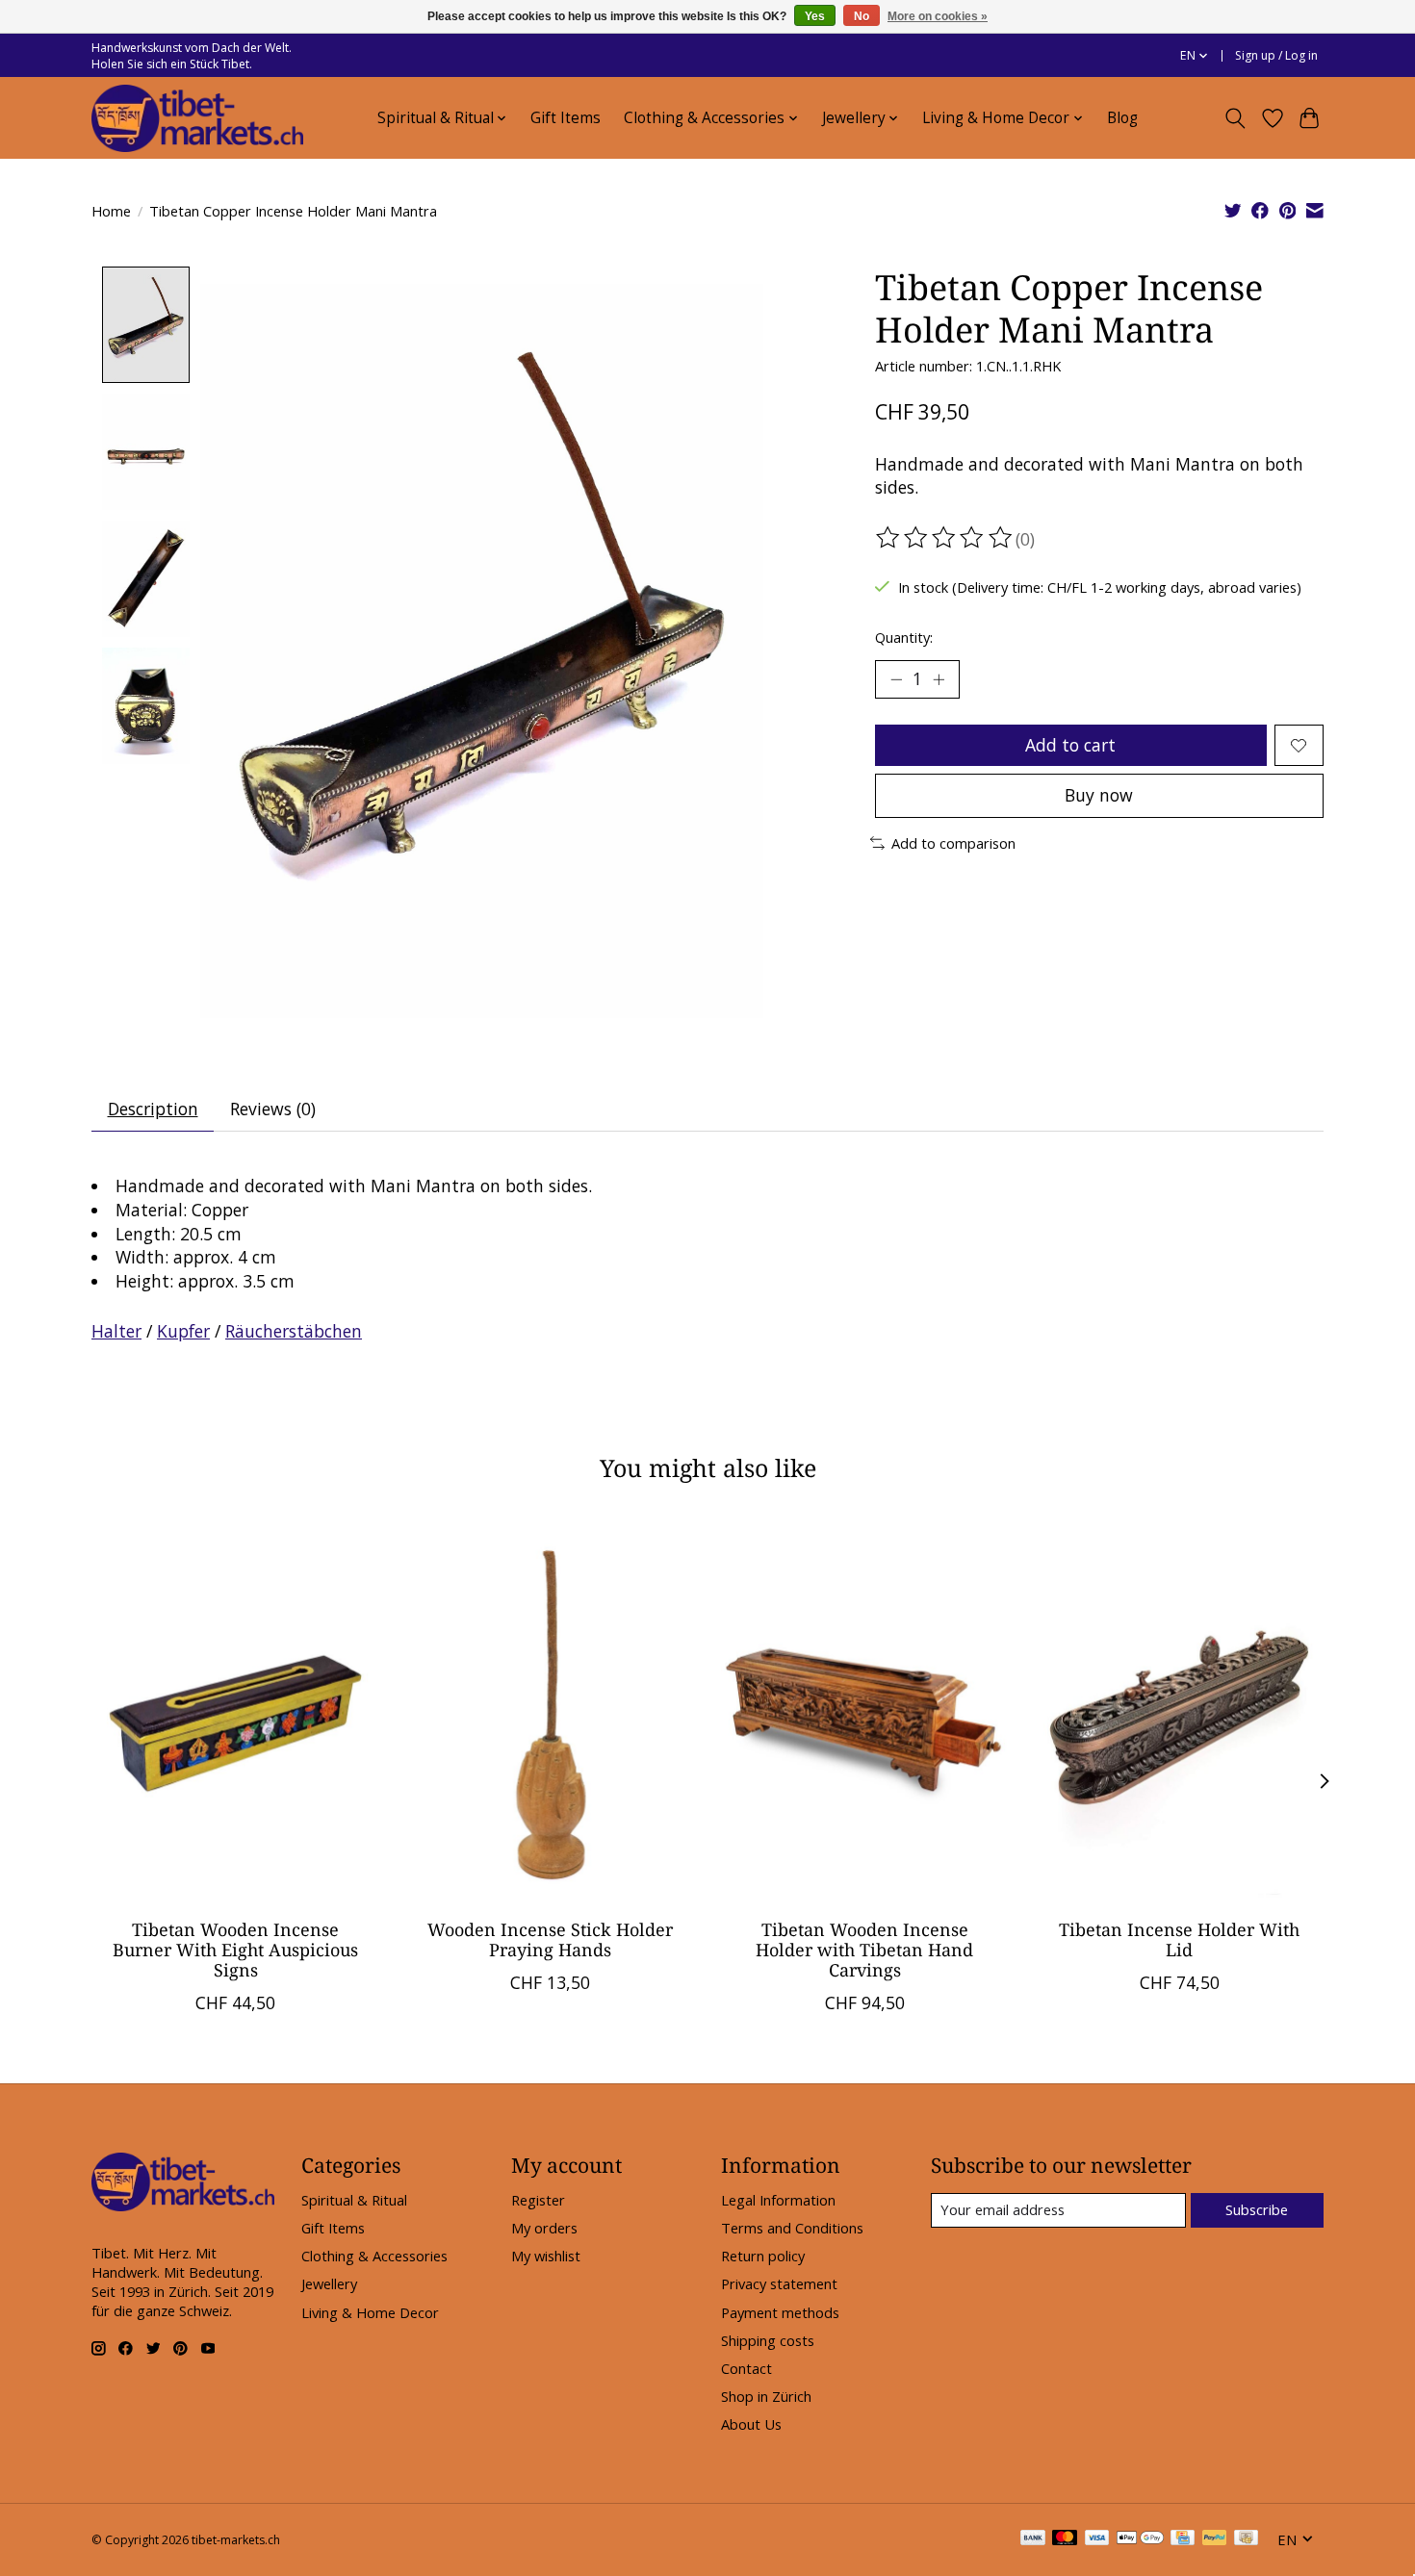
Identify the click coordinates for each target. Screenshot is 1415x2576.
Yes (815, 16)
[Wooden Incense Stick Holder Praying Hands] (550, 1712)
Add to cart (1070, 745)
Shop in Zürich (766, 2396)
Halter (116, 1331)
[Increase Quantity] (939, 679)
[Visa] (1097, 2539)
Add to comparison (953, 843)
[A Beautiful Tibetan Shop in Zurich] (197, 118)
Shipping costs (768, 2340)
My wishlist (546, 2256)
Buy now (1099, 795)
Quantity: (904, 637)
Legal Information (778, 2200)
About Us (751, 2424)
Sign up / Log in (1276, 55)
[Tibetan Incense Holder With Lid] (1180, 1712)
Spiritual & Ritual (354, 2200)
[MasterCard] (1065, 2539)
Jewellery (329, 2283)
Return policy (763, 2256)
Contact (746, 2368)
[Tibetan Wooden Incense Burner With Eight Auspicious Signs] (235, 1712)
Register (538, 2200)
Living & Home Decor (370, 2312)
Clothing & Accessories (374, 2256)
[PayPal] (1215, 2539)
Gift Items (566, 118)
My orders (544, 2228)
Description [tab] (153, 1109)
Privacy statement (779, 2283)
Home (111, 211)
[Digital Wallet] (1140, 2539)
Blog (1122, 118)
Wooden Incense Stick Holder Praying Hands (550, 1939)
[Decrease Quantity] (896, 679)
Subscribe (1257, 2209)
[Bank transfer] (1033, 2539)
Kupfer (183, 1331)
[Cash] (1246, 2539)
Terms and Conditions (792, 2228)
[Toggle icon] (1235, 118)
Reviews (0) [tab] (273, 1109)
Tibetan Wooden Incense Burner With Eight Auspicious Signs (235, 1950)
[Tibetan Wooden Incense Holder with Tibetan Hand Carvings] (865, 1712)
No (862, 16)
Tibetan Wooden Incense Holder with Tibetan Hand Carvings (864, 1950)
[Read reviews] (945, 538)
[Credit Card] (1183, 2539)
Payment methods (780, 2312)
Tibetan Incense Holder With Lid (1179, 1939)
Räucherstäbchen (294, 1331)
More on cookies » (938, 16)
